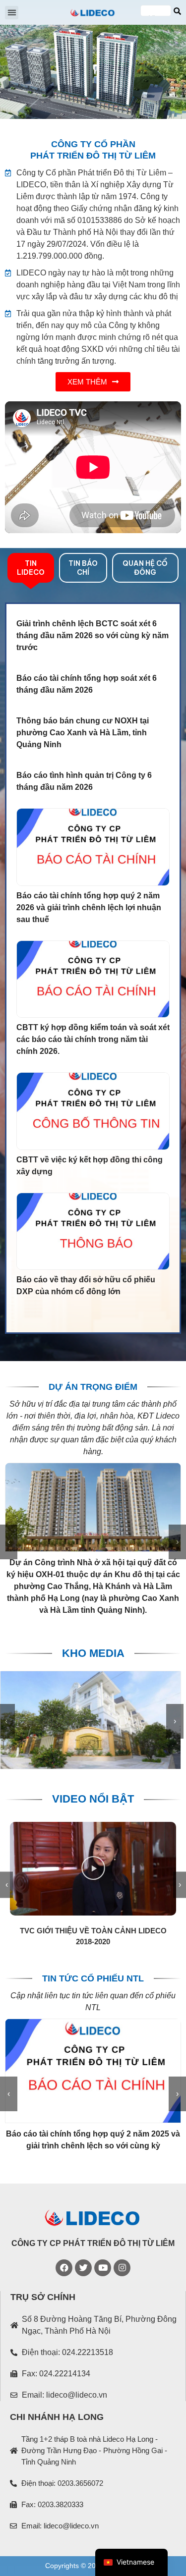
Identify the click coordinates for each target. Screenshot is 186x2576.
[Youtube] (103, 2268)
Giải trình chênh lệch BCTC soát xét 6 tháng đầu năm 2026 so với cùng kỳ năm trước (93, 635)
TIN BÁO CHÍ (83, 568)
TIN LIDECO (31, 568)
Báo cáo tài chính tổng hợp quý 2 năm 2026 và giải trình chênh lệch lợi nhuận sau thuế (89, 907)
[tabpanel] (93, 968)
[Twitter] (83, 2268)
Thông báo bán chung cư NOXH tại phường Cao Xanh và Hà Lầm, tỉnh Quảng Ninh (83, 733)
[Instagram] (122, 2268)
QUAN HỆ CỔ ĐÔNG (145, 568)
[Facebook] (64, 2268)
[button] (12, 13)
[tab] (31, 568)
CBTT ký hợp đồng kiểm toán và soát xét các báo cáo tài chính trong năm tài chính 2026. (93, 1039)
